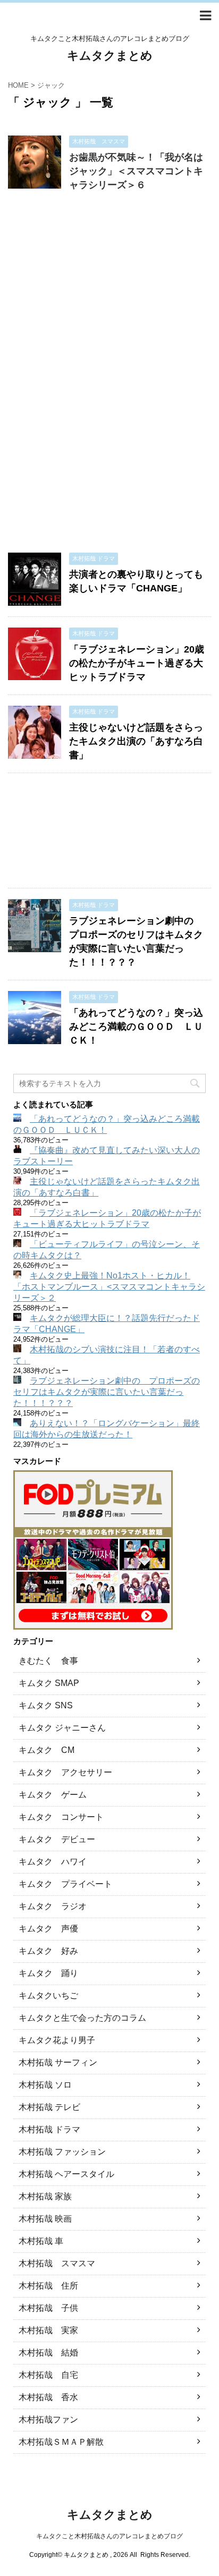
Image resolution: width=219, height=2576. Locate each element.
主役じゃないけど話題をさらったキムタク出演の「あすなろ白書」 (136, 741)
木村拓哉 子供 (48, 2308)
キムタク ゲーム (53, 1795)
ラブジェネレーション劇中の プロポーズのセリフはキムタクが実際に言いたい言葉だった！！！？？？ (107, 1392)
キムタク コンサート (61, 1817)
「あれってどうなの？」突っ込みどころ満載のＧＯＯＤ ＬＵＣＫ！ (136, 1027)
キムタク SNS (46, 1705)
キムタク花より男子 (57, 2040)
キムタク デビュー (57, 1839)
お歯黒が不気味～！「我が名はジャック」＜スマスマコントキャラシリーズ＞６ (136, 171)
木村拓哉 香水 (48, 2397)
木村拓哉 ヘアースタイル (66, 2174)
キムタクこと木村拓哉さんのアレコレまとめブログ (109, 2536)
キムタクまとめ (110, 56)
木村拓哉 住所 (48, 2286)
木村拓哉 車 (41, 2241)
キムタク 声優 (48, 1929)
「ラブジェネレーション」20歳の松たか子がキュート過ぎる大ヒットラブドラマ (137, 663)
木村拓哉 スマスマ (57, 2263)
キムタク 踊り (48, 1973)
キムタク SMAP (49, 1683)
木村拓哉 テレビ (49, 2107)
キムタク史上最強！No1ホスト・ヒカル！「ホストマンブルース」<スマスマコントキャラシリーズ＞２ (109, 1287)
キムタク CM (47, 1750)
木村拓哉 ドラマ (49, 2129)
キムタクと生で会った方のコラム (82, 2018)
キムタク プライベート (65, 1884)
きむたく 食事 (48, 1661)
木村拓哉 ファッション (62, 2152)
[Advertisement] (109, 377)
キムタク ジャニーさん (62, 1728)
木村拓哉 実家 (48, 2330)
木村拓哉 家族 (45, 2196)
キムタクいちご (48, 1995)
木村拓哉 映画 (45, 2219)
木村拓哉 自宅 (48, 2375)
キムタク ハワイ (53, 1862)
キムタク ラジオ (53, 1906)
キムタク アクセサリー (65, 1772)
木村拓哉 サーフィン (58, 2062)
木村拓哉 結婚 (48, 2353)
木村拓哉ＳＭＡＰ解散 (61, 2442)
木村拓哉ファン (48, 2420)
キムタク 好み (48, 1951)
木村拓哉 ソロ (45, 2085)
